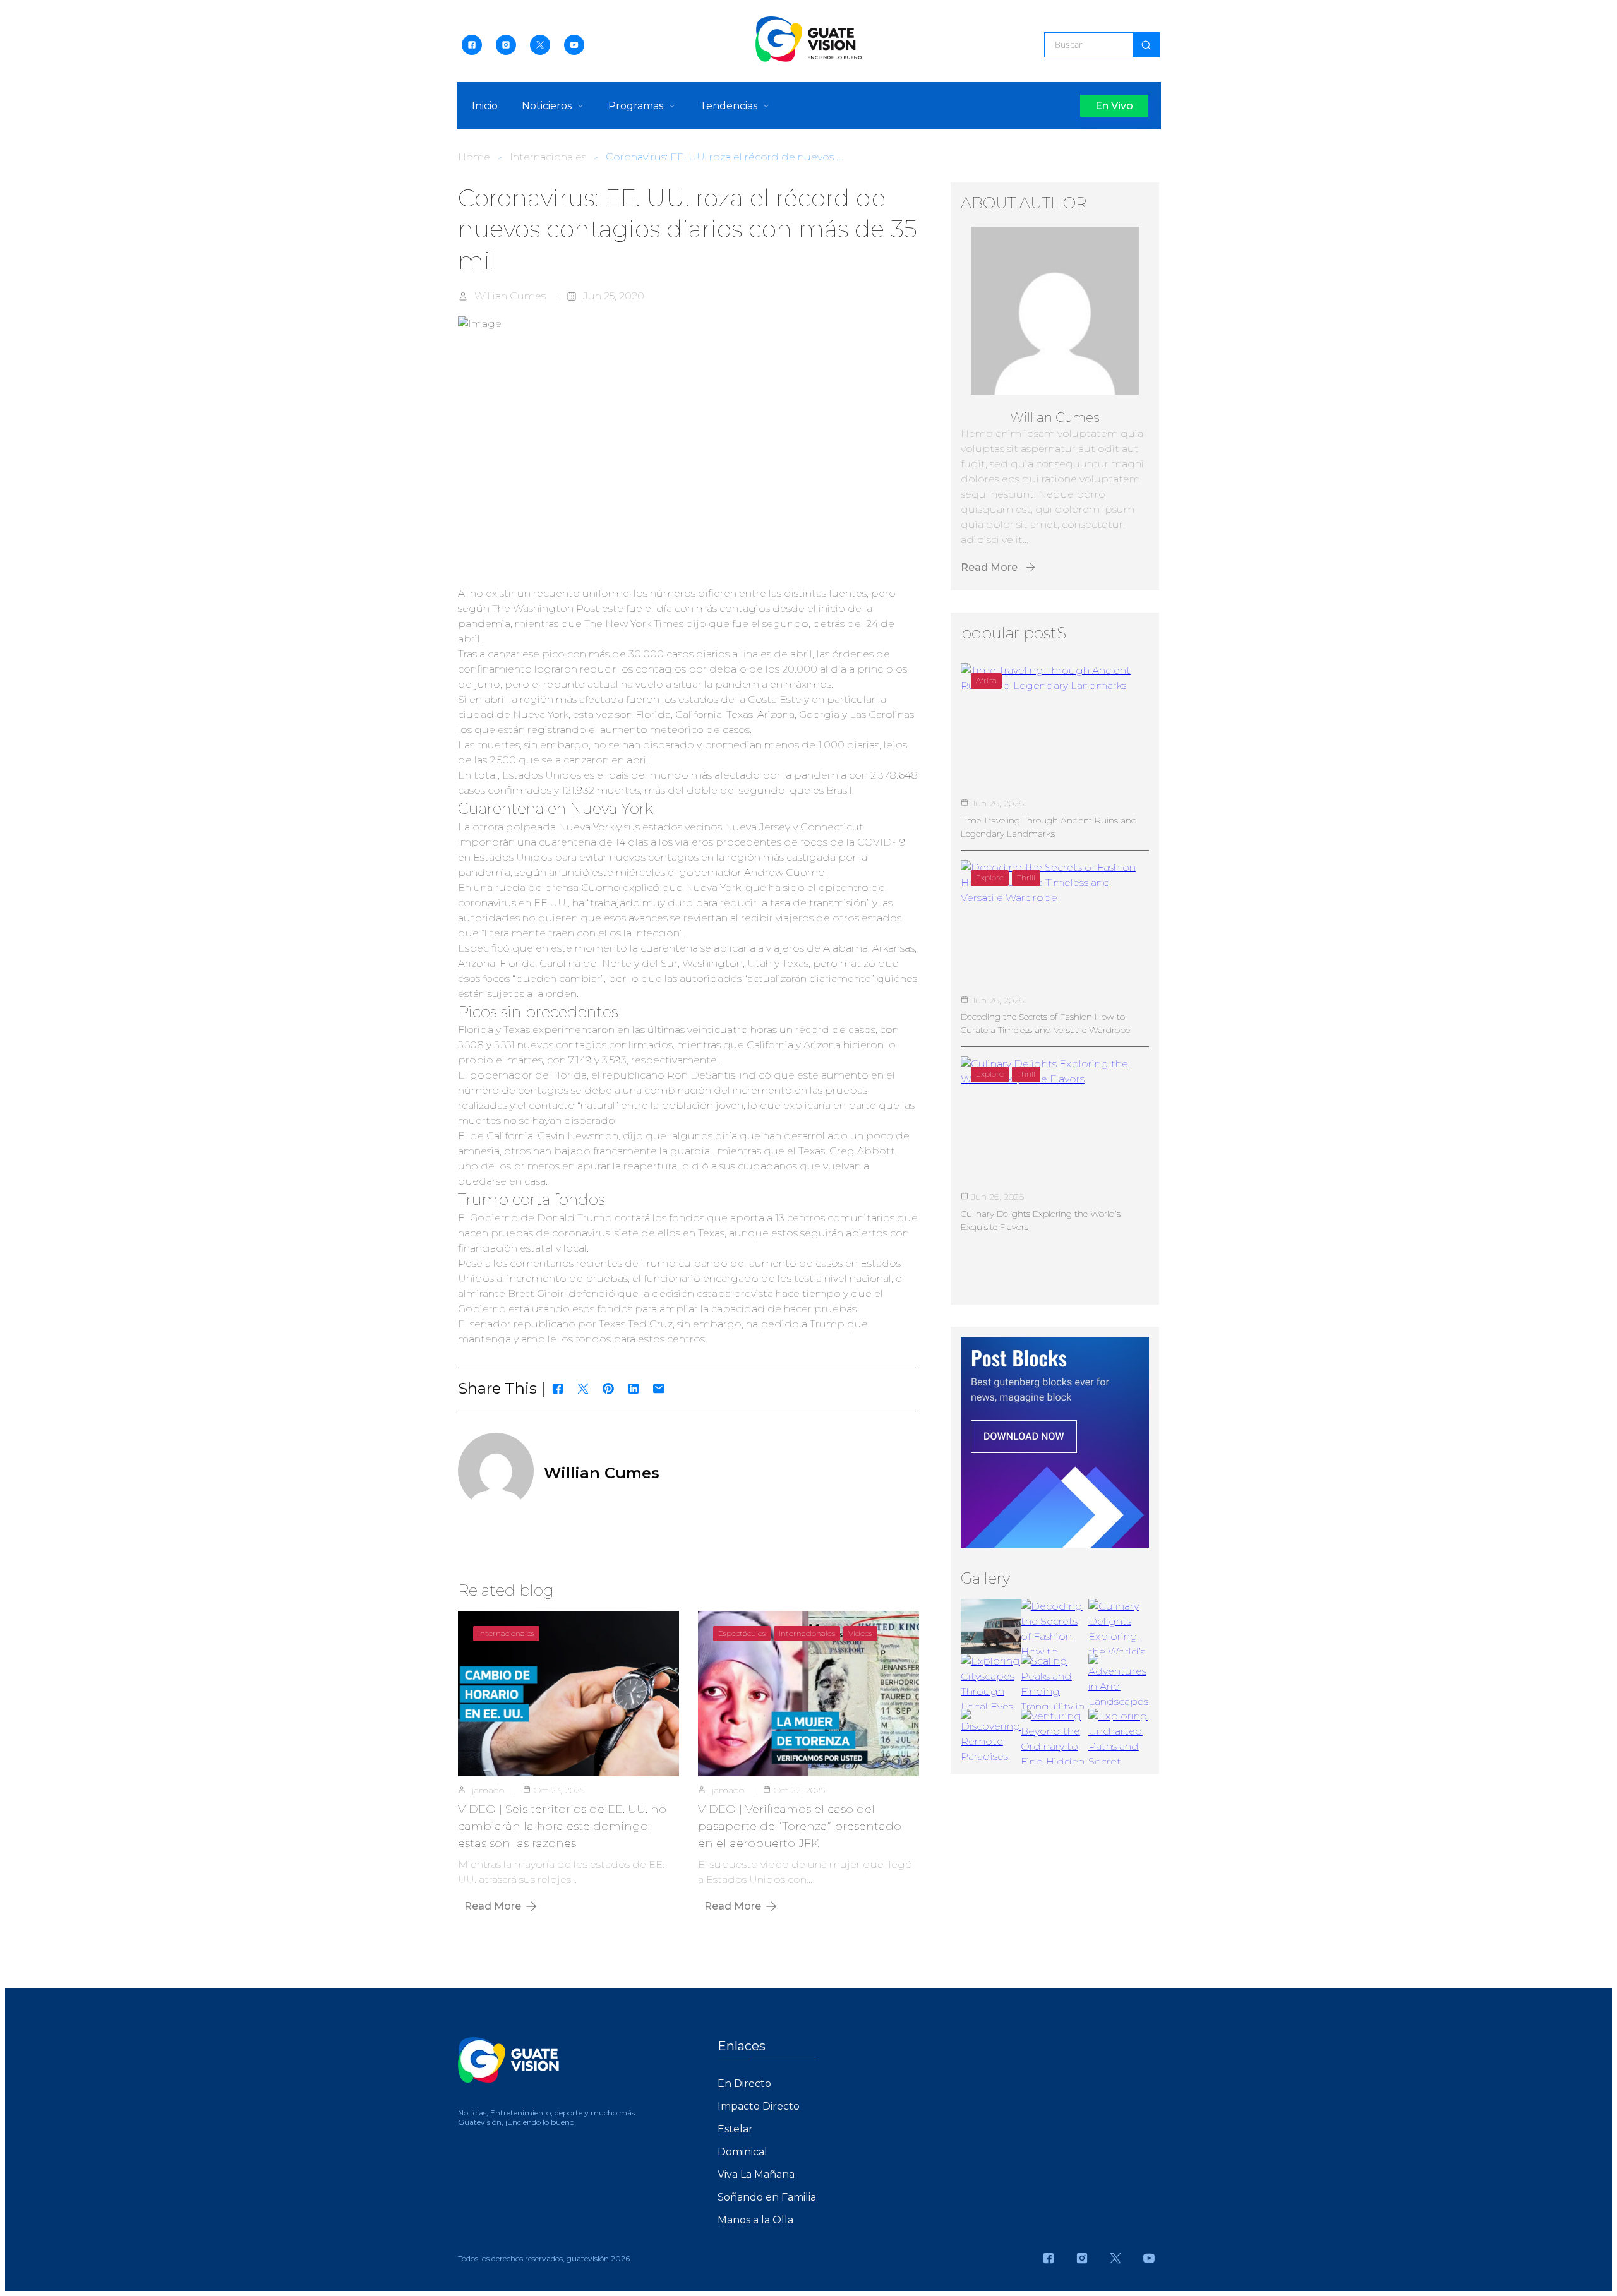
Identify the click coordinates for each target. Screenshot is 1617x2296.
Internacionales (548, 157)
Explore (990, 877)
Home (474, 157)
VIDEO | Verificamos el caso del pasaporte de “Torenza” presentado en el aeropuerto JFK (800, 1826)
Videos (860, 1633)
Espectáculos (742, 1633)
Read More (493, 1906)
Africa (986, 680)
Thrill (1026, 877)
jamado (488, 1790)
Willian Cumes (510, 296)
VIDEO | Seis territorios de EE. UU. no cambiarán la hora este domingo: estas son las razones (562, 1826)
